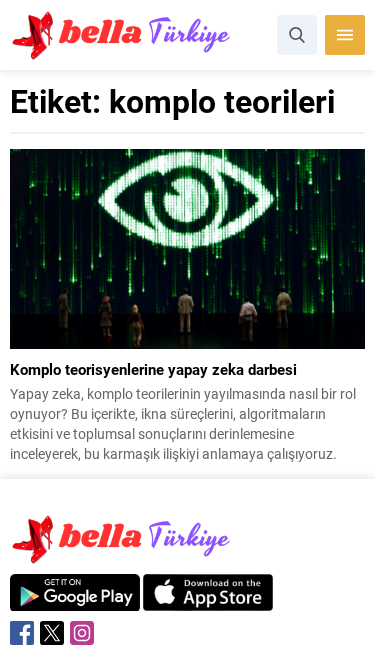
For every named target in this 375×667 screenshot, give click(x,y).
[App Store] (208, 600)
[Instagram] (82, 633)
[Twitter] (52, 633)
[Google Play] (75, 600)
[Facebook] (22, 633)
